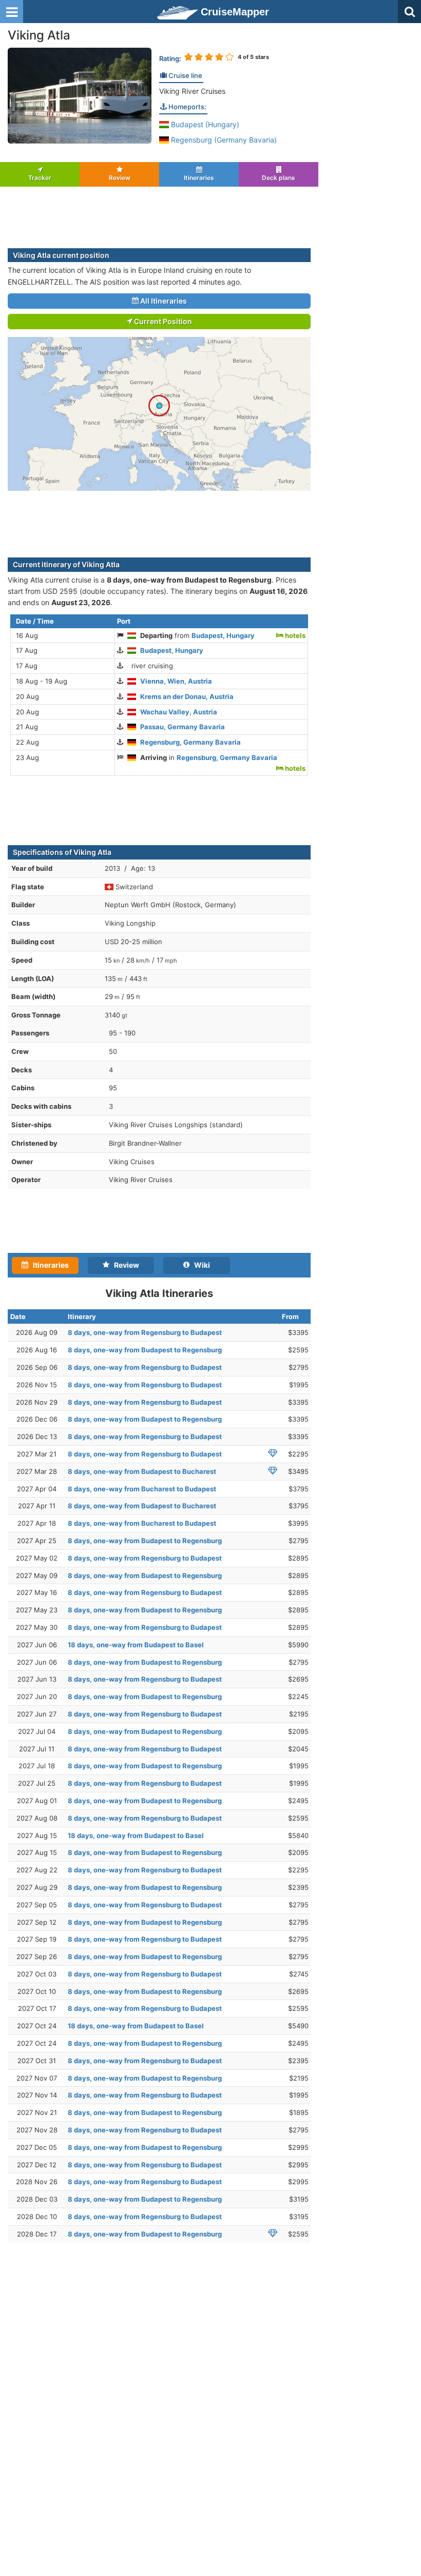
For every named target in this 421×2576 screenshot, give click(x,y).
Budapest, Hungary (223, 635)
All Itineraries (163, 301)
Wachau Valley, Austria (179, 712)
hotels (294, 635)
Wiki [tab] (200, 1265)
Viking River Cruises (192, 91)
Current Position (162, 321)
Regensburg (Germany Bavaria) (223, 140)
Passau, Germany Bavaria (183, 727)
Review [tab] (124, 1265)
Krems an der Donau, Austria (187, 696)
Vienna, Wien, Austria (176, 681)
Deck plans (279, 178)
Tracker (40, 178)
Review (120, 178)
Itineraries (199, 178)
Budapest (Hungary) (204, 124)
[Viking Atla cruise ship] (80, 95)
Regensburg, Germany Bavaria (190, 742)
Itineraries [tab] (49, 1265)
